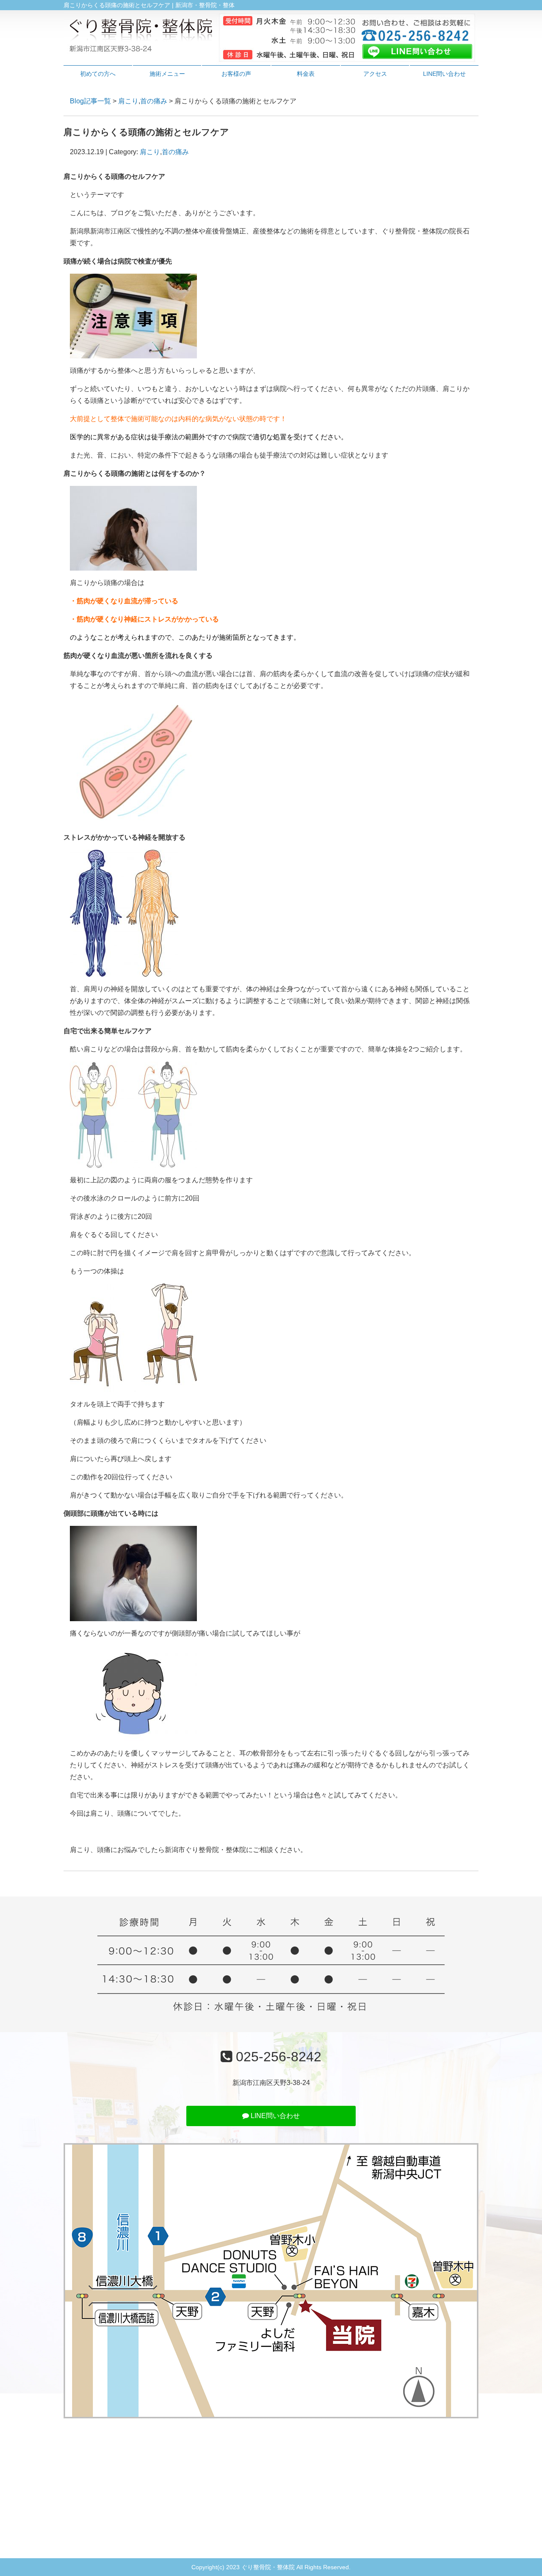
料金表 (306, 74)
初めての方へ (98, 74)
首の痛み (154, 101)
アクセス (375, 74)
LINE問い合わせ (444, 74)
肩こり (128, 101)
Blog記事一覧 (90, 101)
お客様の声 (236, 74)
